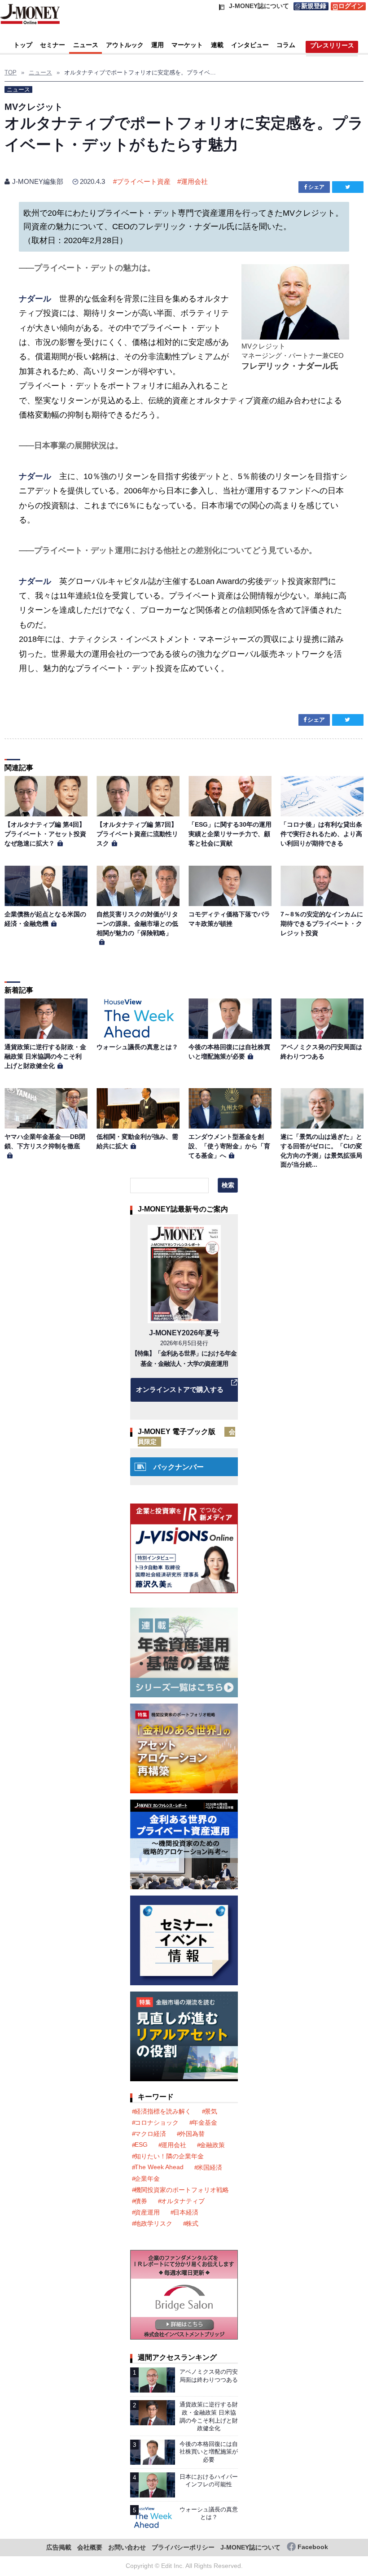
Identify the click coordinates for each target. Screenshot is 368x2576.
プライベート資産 (144, 181)
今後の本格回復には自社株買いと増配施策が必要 (209, 2452)
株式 (192, 2223)
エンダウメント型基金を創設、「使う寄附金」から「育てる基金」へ (229, 1146)
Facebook (313, 2547)
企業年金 (147, 2179)
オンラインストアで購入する (180, 1389)
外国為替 (192, 2134)
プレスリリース (332, 45)
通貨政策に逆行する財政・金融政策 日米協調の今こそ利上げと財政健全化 (45, 1056)
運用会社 (194, 181)
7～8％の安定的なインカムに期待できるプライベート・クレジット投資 (322, 923)
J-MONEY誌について (250, 2548)
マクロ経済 (150, 2134)
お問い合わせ (127, 2548)
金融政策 (212, 2145)
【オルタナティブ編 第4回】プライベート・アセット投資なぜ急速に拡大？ (45, 834)
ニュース (86, 45)
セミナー (53, 45)
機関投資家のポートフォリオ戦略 (182, 2190)
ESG (141, 2144)
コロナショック (157, 2123)
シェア (316, 187)
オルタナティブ (183, 2201)
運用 (158, 45)
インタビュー (250, 45)
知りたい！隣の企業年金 (169, 2156)
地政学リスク (153, 2223)
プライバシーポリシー (183, 2548)
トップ (23, 45)
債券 (141, 2201)
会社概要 (90, 2548)
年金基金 (205, 2123)
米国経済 (210, 2167)
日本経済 (186, 2212)
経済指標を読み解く (163, 2111)
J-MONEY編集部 (38, 181)
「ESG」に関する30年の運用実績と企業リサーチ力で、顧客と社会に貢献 (230, 834)
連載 (217, 45)
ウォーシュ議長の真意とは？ (137, 1047)
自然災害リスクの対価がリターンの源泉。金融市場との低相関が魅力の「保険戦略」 (137, 923)
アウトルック (125, 45)
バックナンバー (179, 1467)
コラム (286, 45)
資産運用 (147, 2212)
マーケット (187, 45)
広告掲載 (59, 2548)
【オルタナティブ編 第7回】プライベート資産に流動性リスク (137, 834)
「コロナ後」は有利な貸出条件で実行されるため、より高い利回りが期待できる (321, 834)
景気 (211, 2111)
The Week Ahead (159, 2167)
